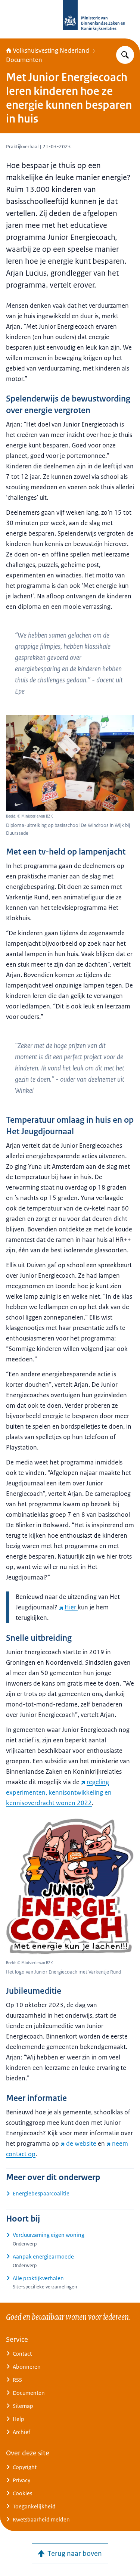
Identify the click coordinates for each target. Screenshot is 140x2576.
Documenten (24, 60)
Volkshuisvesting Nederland (51, 50)
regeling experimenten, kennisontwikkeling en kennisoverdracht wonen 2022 (59, 1792)
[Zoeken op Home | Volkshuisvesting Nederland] (125, 55)
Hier (71, 1607)
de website (81, 2143)
